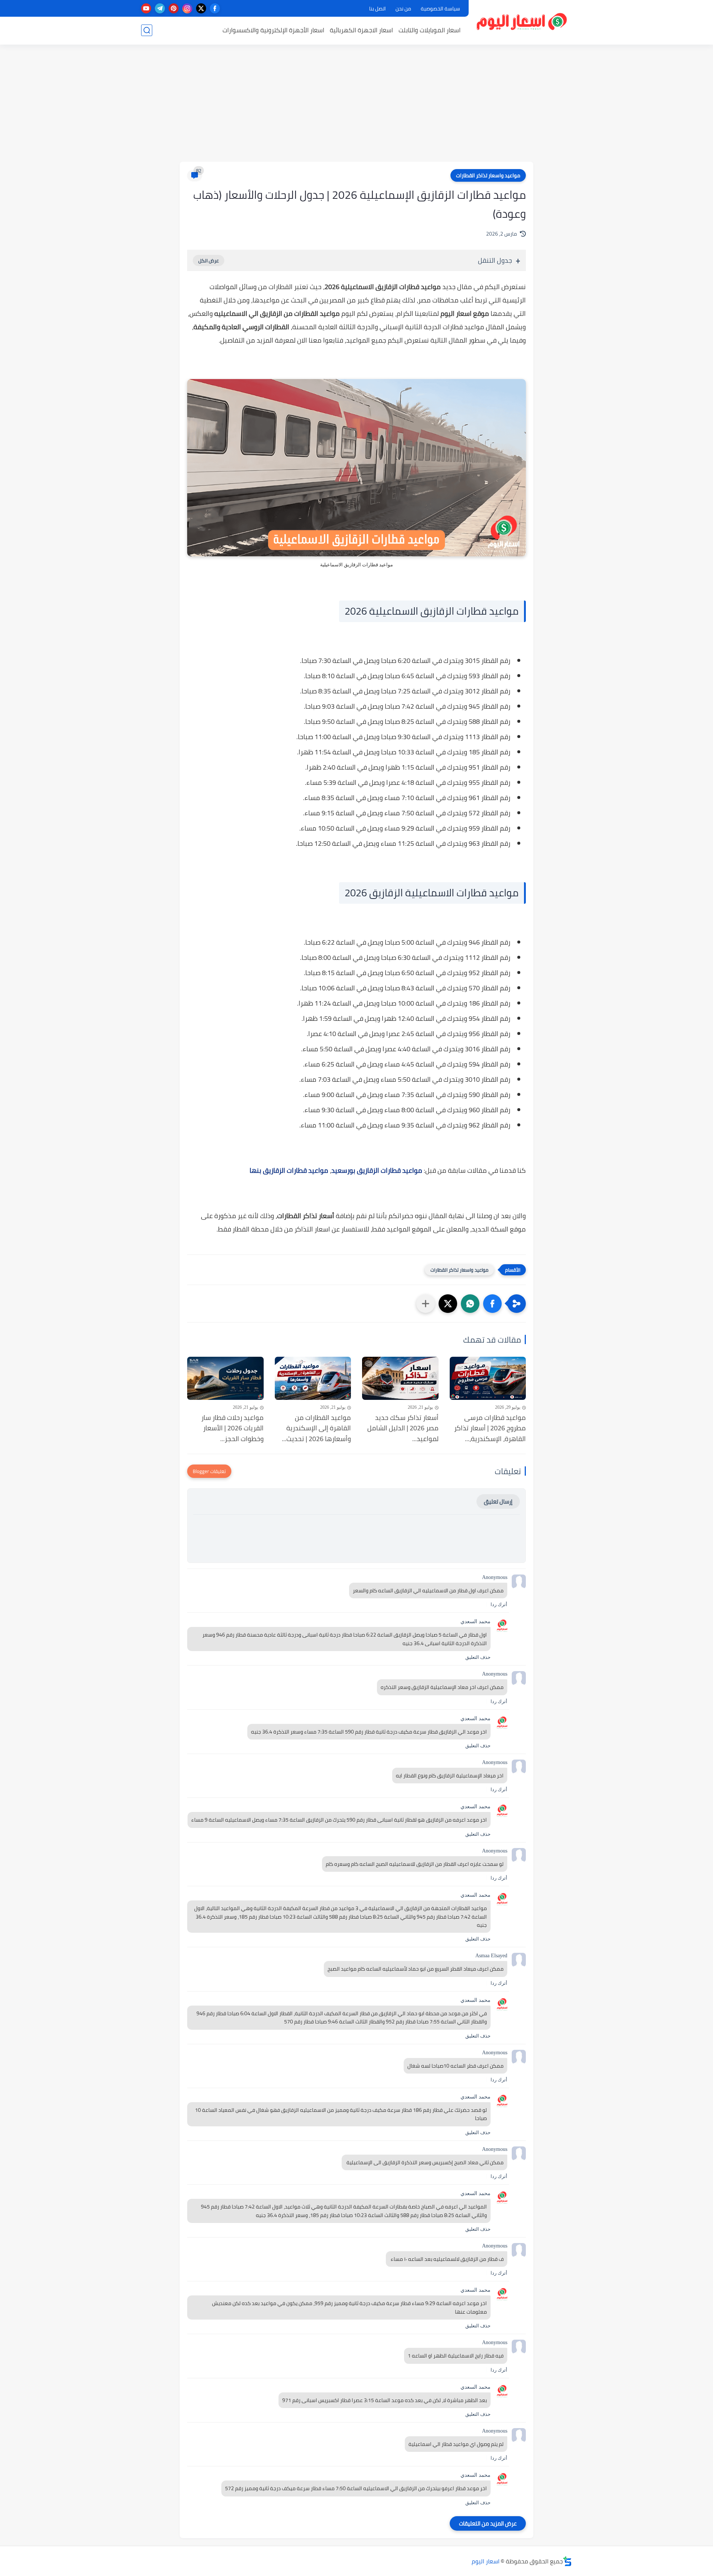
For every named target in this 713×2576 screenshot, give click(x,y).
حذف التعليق (478, 1657)
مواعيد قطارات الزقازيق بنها (289, 1170)
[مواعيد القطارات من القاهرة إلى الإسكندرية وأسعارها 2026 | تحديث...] (313, 1378)
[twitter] (201, 8)
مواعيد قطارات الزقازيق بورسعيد (377, 1170)
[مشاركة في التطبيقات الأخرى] (426, 1304)
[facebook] (215, 8)
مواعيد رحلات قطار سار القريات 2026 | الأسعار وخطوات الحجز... (232, 1428)
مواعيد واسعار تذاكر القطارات (488, 175)
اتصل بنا (377, 9)
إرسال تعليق (498, 1501)
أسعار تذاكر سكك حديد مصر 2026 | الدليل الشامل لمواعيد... (403, 1428)
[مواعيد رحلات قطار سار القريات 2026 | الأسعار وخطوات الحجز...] (225, 1378)
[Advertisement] (356, 104)
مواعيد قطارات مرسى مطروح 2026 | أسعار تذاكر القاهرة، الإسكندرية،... (490, 1428)
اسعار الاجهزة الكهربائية (361, 30)
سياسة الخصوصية (440, 9)
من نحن (403, 9)
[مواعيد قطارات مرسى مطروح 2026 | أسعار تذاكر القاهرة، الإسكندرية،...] (488, 1378)
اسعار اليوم (486, 2561)
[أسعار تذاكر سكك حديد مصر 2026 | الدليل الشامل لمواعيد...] (400, 1378)
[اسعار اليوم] (522, 22)
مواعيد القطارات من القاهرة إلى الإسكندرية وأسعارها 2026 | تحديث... (316, 1428)
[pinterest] (174, 8)
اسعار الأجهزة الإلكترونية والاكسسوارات (273, 30)
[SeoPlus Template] (567, 2561)
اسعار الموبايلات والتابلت (429, 30)
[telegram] (160, 8)
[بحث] (147, 30)
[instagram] (187, 8)
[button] (492, 1304)
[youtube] (146, 8)
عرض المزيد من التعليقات (488, 2523)
